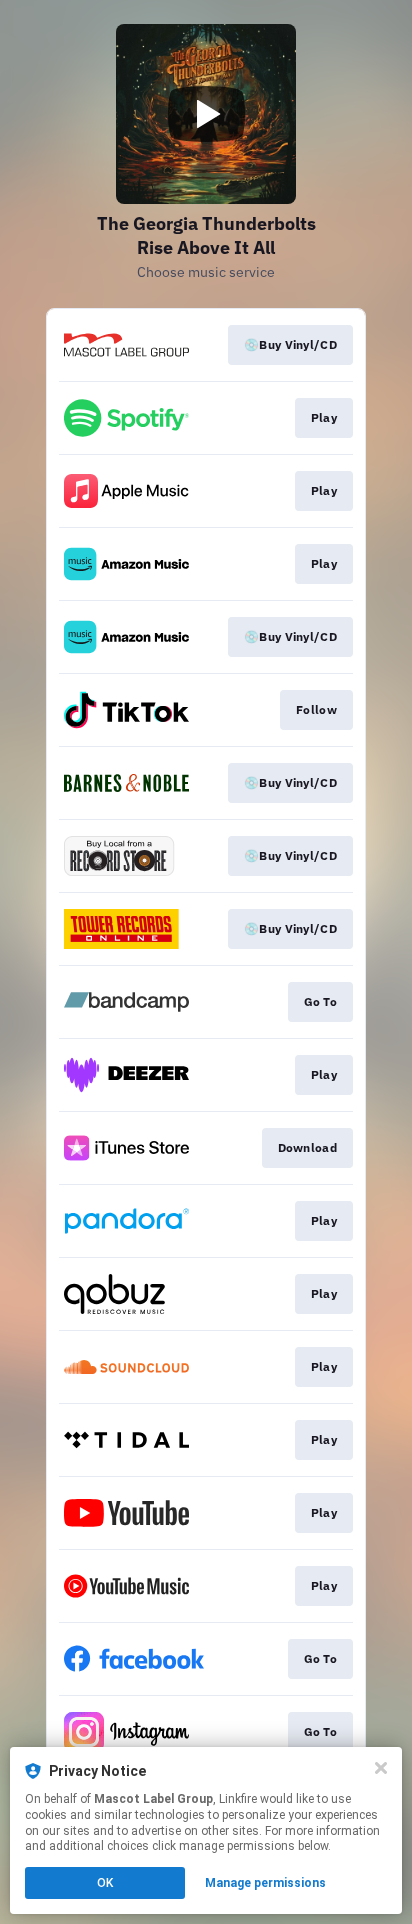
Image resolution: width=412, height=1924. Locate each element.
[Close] (381, 1768)
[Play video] (206, 114)
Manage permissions (265, 1883)
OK (105, 1883)
